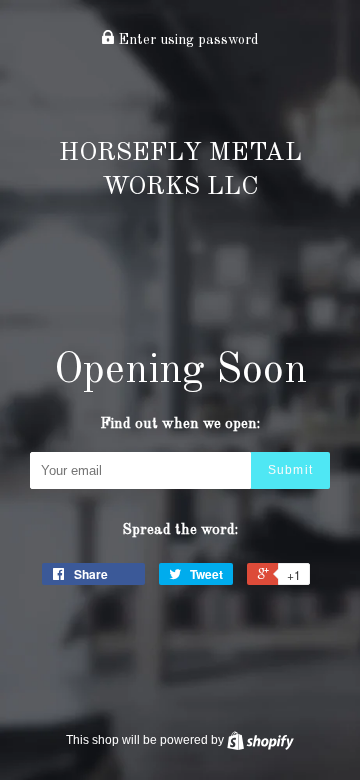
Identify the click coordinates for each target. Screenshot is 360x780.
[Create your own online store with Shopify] (260, 740)
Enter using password (187, 40)
